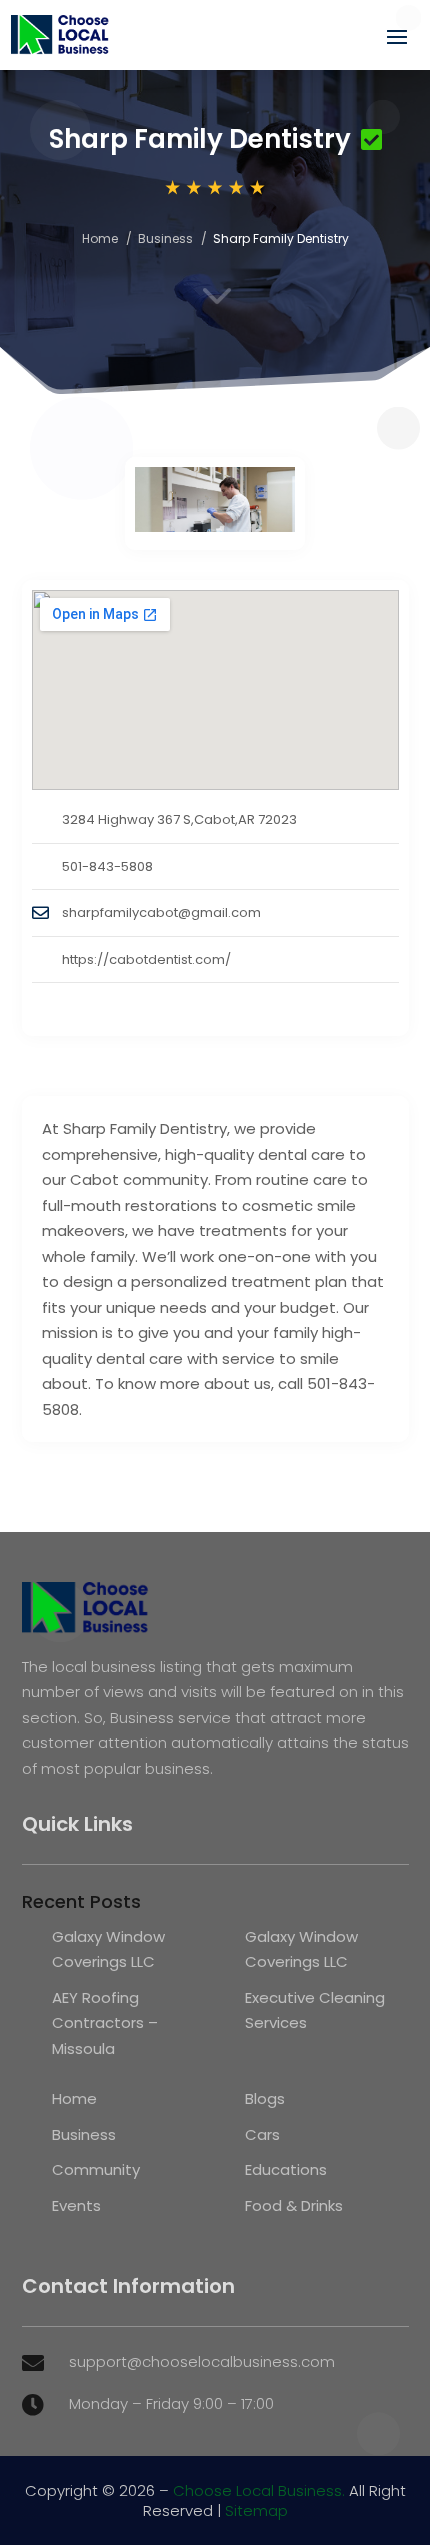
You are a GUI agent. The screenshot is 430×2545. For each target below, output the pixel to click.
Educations (286, 2169)
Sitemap (256, 2510)
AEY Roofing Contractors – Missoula (105, 2023)
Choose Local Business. (259, 2490)
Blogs (265, 2098)
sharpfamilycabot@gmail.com (161, 912)
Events (76, 2205)
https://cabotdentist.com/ (146, 959)
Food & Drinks (294, 2205)
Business (165, 238)
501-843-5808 (107, 866)
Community (96, 2169)
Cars (262, 2134)
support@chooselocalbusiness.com (202, 2361)
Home (100, 238)
